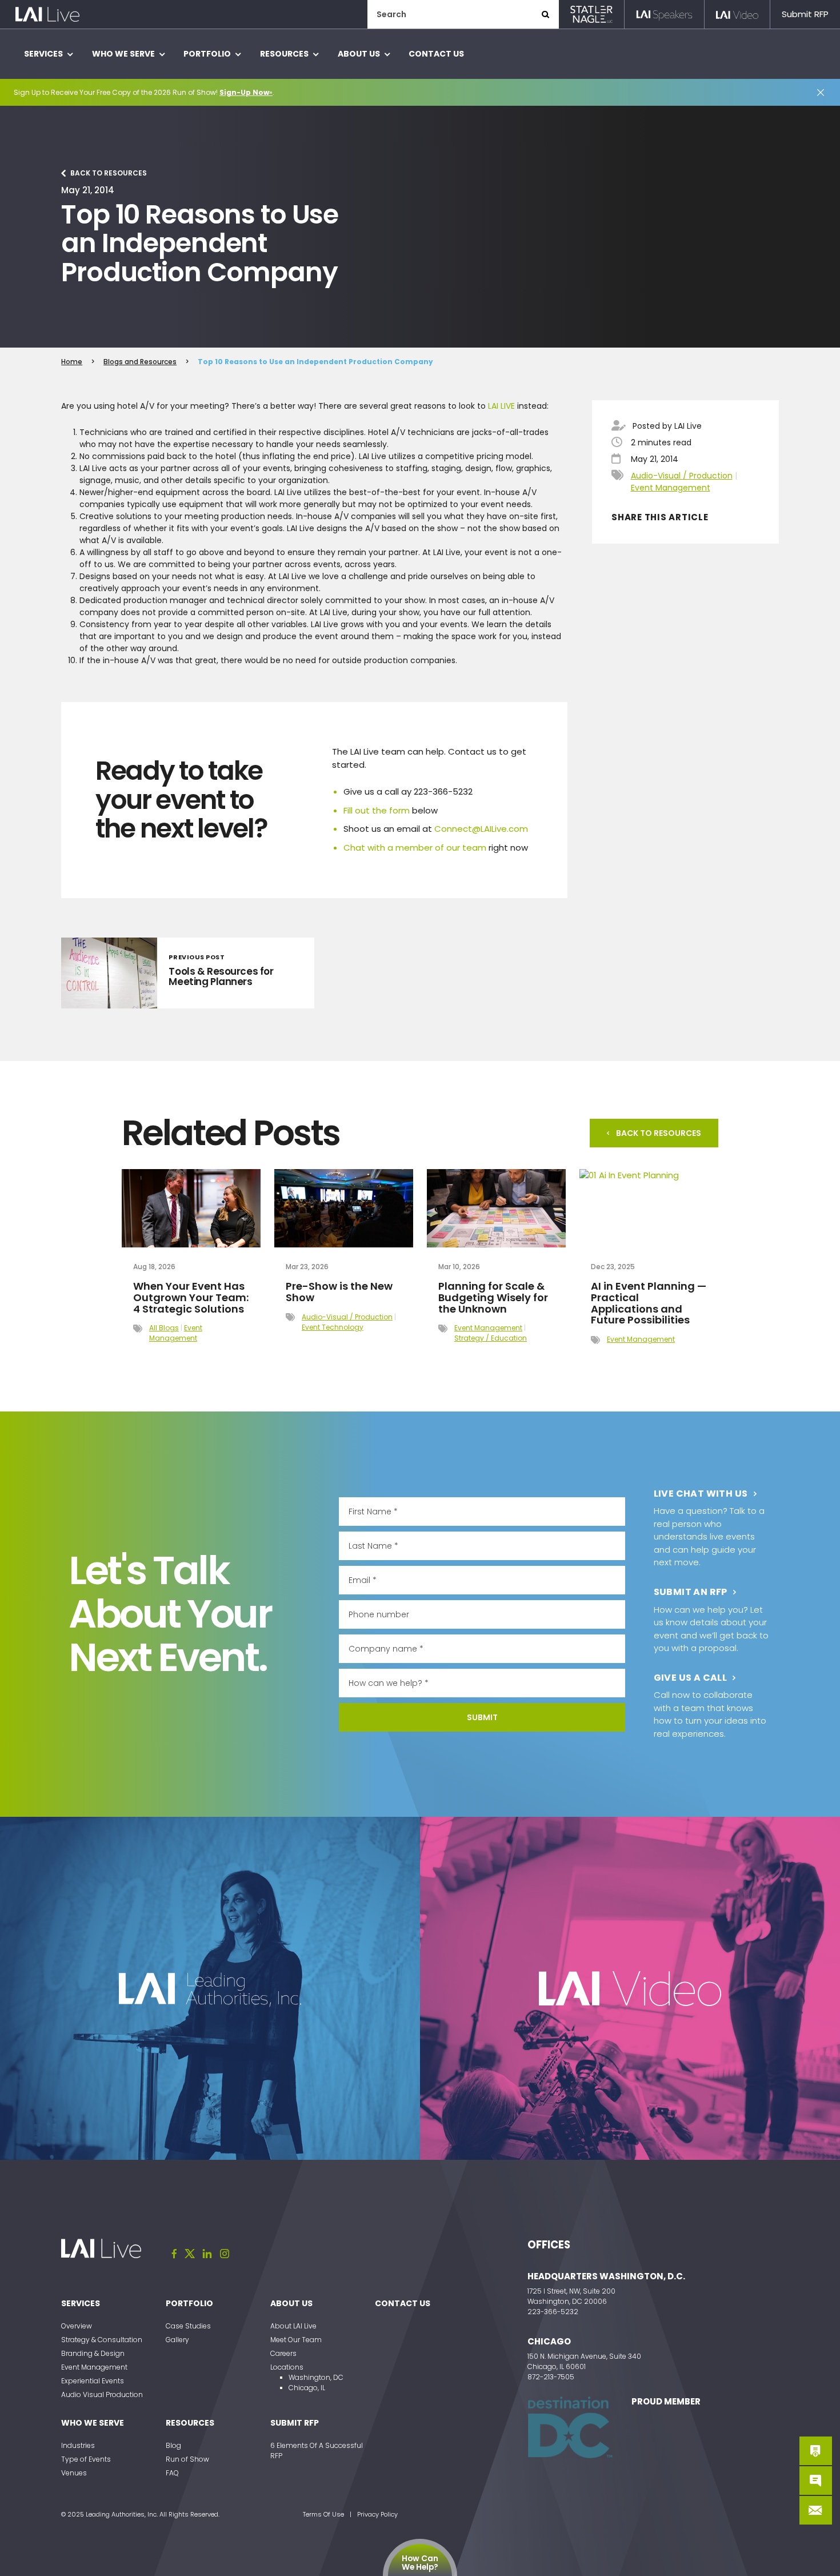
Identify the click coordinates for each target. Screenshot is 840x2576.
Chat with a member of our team (415, 848)
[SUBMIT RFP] (816, 2451)
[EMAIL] (816, 2510)
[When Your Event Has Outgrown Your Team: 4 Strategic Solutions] (191, 1208)
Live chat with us (701, 1494)
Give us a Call (691, 1678)
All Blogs (164, 1328)
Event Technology (333, 1327)
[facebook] (174, 2254)
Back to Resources (109, 173)
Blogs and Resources (140, 362)
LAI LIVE (501, 406)
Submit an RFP (691, 1592)
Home (72, 362)
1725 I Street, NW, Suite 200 (571, 2291)
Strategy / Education (491, 1338)
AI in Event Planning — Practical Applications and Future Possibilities (649, 1303)
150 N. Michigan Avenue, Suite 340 (584, 2356)
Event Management (671, 488)
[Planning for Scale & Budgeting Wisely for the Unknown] (496, 1208)
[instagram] (225, 2254)
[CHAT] (816, 2481)
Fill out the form (377, 810)
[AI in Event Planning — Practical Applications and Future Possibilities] (649, 1208)
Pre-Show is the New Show (339, 1292)
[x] (190, 2254)
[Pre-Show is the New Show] (344, 1208)
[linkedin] (207, 2254)
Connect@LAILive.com (481, 829)
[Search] (546, 14)
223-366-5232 (553, 2312)
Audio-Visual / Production (682, 476)
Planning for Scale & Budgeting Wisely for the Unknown (493, 1297)
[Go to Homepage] (47, 15)
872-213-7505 (551, 2377)
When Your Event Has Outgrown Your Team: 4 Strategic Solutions (191, 1297)
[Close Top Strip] (821, 93)
